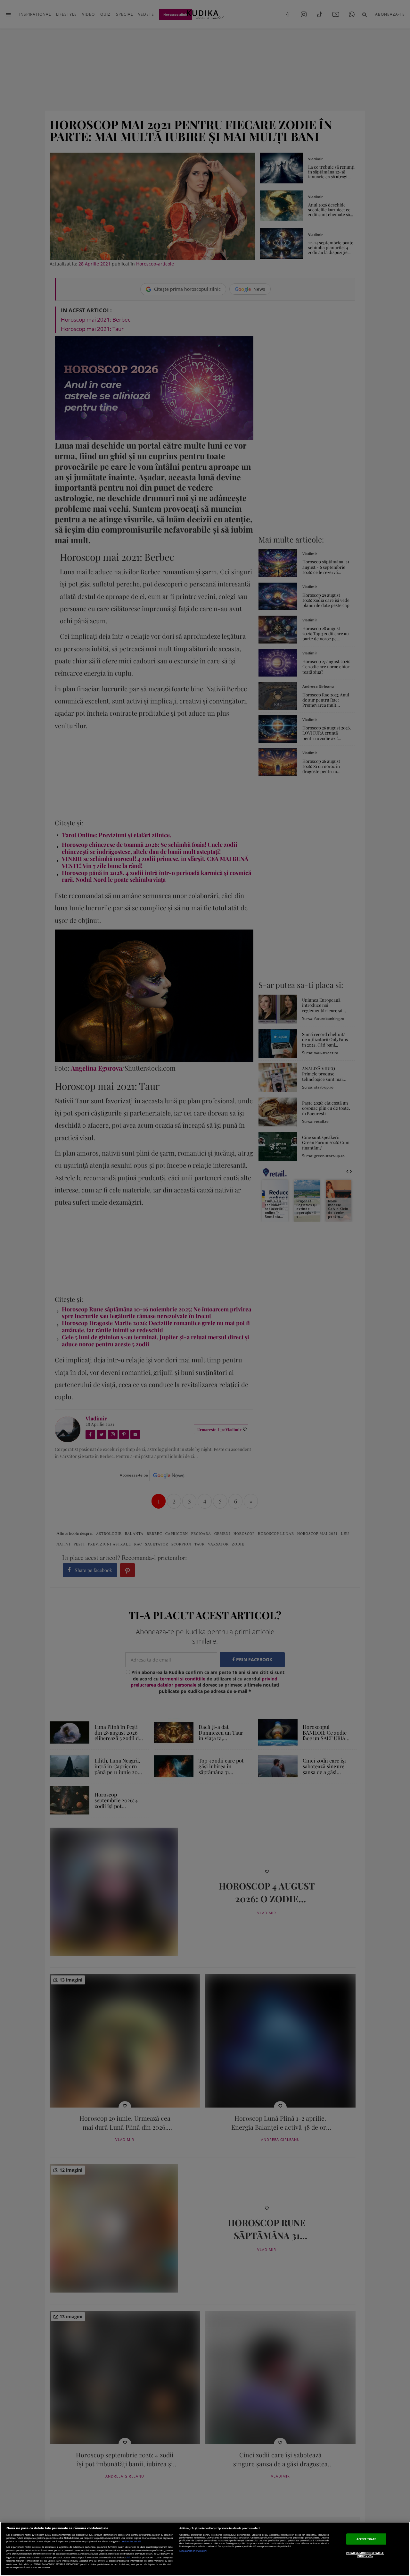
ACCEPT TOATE (366, 2539)
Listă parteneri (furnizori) (193, 2551)
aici (128, 2557)
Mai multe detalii (131, 2542)
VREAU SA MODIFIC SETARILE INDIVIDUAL (365, 2554)
